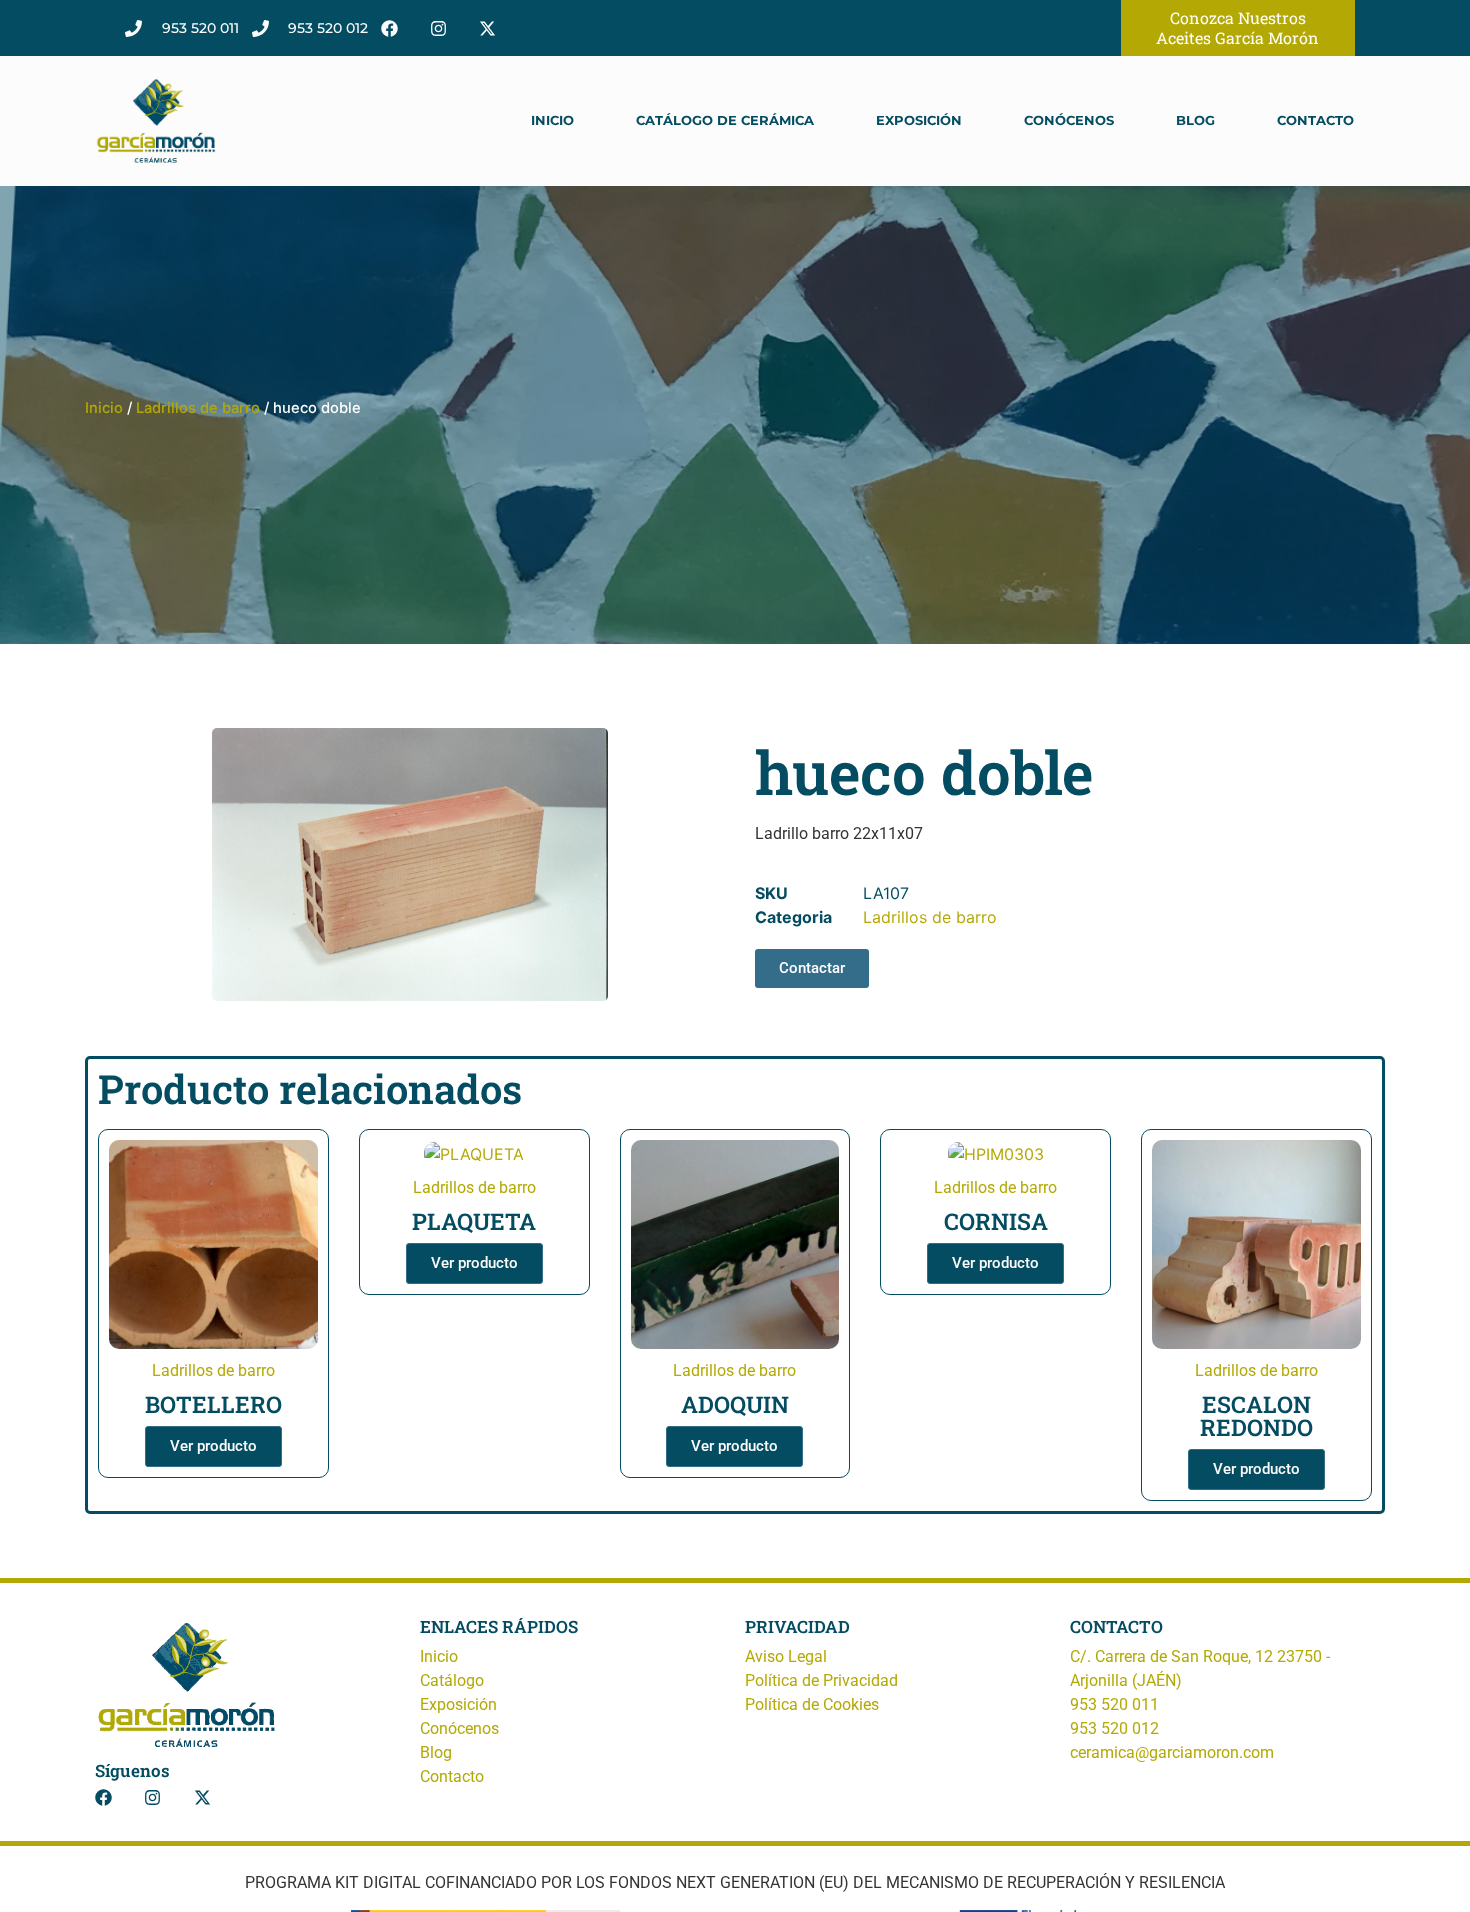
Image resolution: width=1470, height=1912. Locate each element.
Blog (1195, 120)
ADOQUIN (735, 1404)
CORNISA (996, 1221)
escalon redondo (1256, 1415)
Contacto (1315, 120)
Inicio (552, 120)
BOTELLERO (213, 1404)
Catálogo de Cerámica (725, 120)
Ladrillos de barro (198, 408)
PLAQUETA (474, 1221)
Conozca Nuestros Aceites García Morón (1237, 27)
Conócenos (1069, 120)
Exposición (919, 120)
